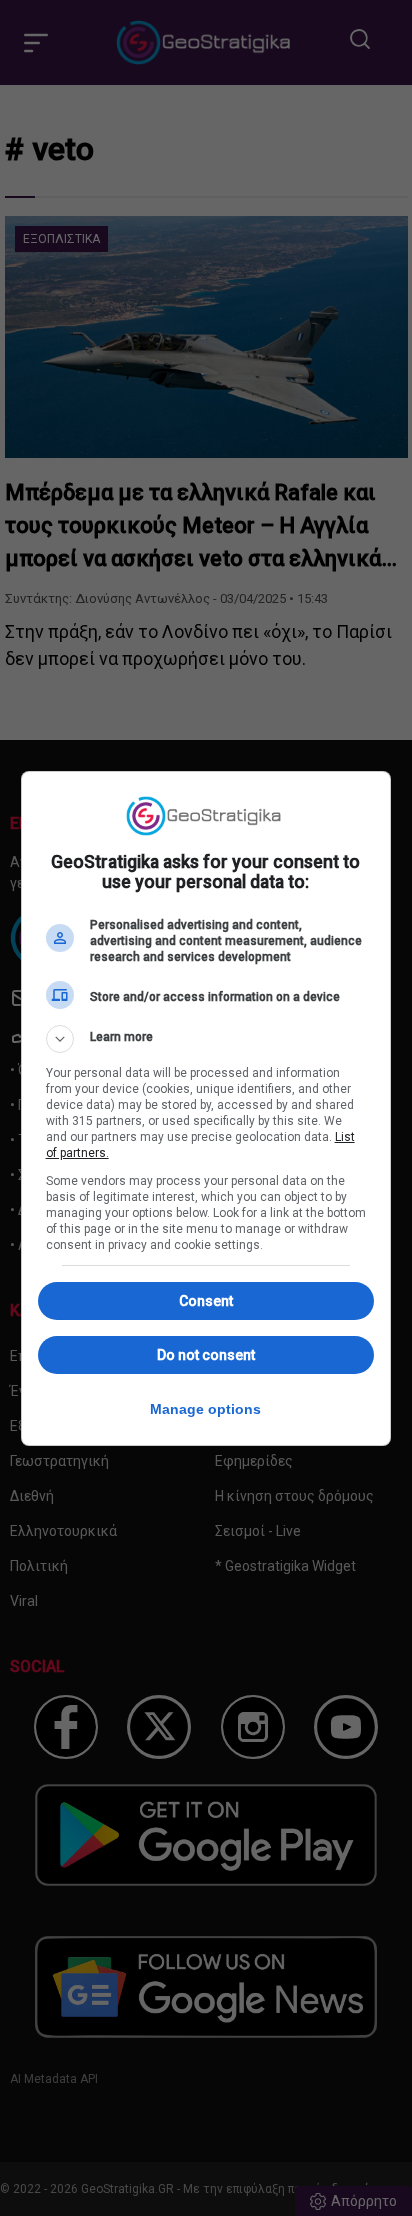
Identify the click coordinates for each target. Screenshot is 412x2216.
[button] (206, 1039)
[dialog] (206, 1108)
